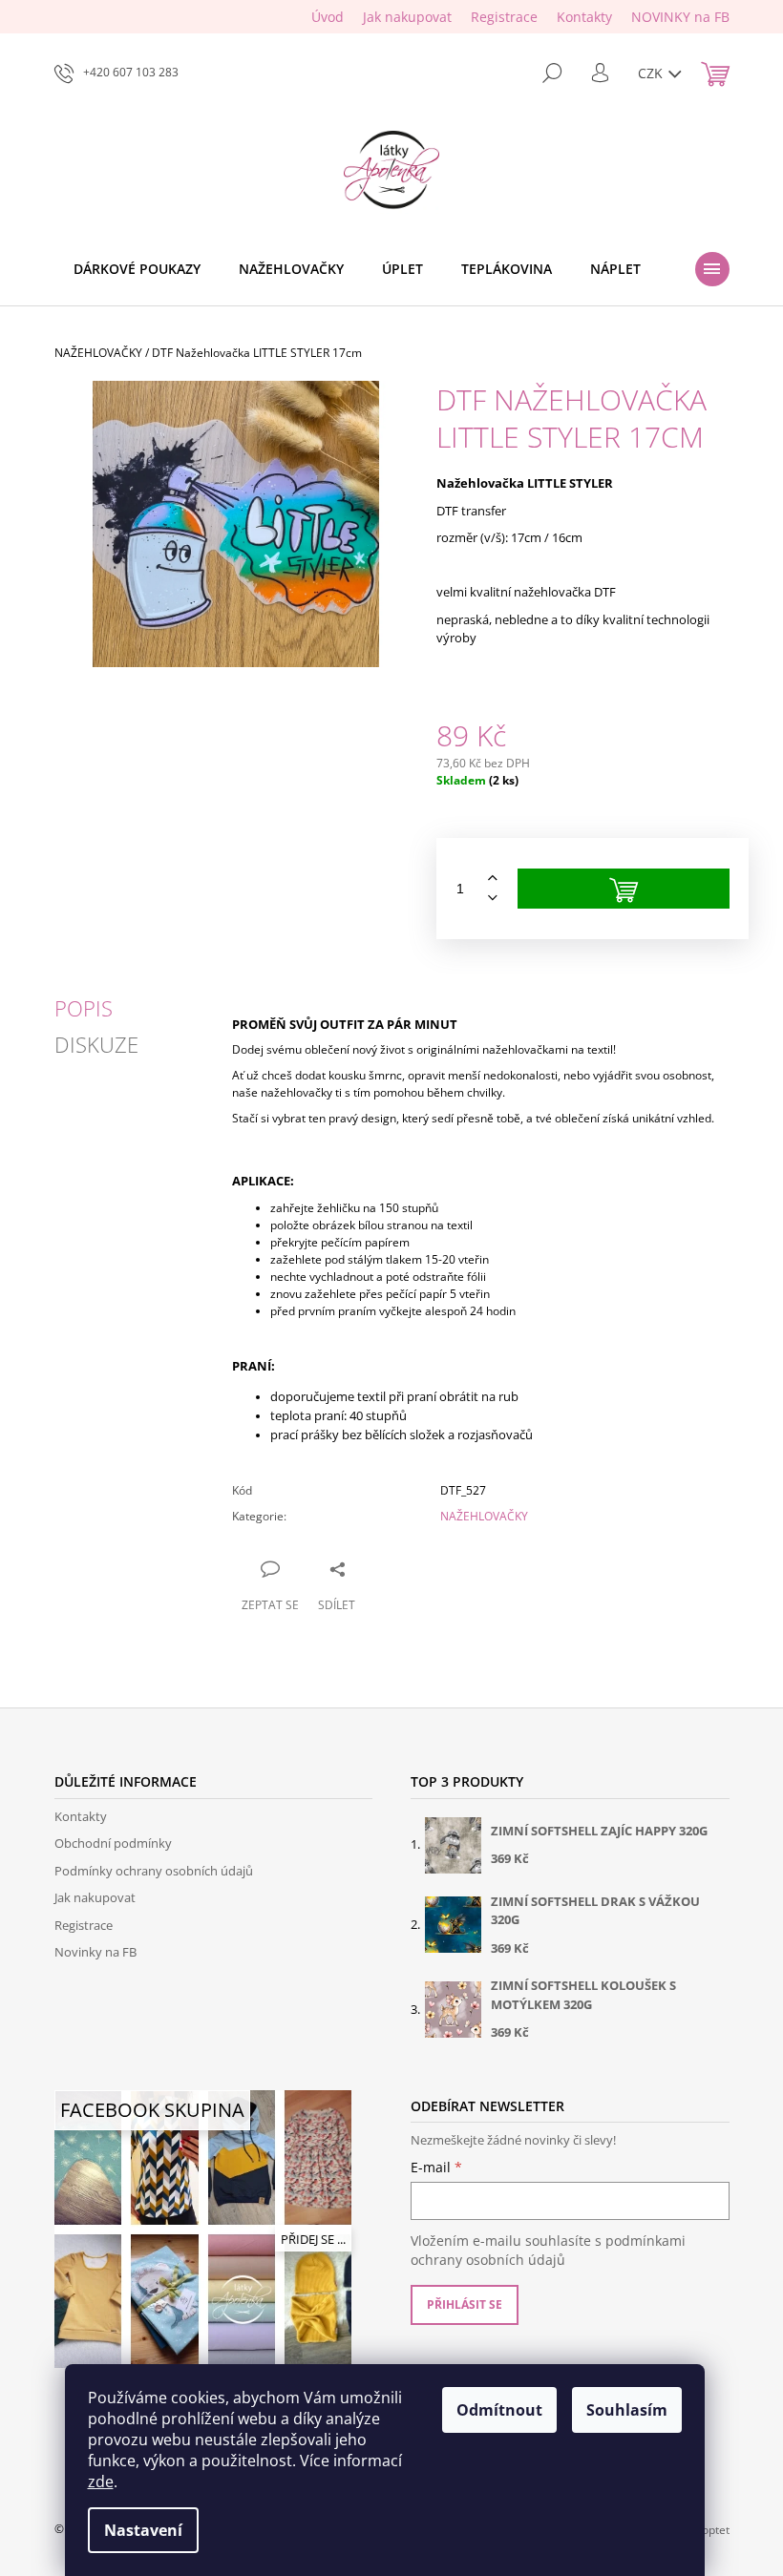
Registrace (504, 17)
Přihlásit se (465, 2304)
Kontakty (584, 17)
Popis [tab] (84, 1008)
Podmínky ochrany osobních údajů (154, 1871)
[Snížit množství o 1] (493, 899)
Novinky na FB (95, 1952)
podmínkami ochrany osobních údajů (548, 2250)
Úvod (328, 17)
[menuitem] (137, 269)
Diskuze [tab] (96, 1044)
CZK (652, 73)
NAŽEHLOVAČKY (484, 1516)
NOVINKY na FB (680, 17)
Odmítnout (499, 2410)
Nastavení (143, 2530)
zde (101, 2482)
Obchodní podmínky (113, 1843)
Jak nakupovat (407, 17)
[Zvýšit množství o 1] (493, 879)
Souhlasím (627, 2410)
